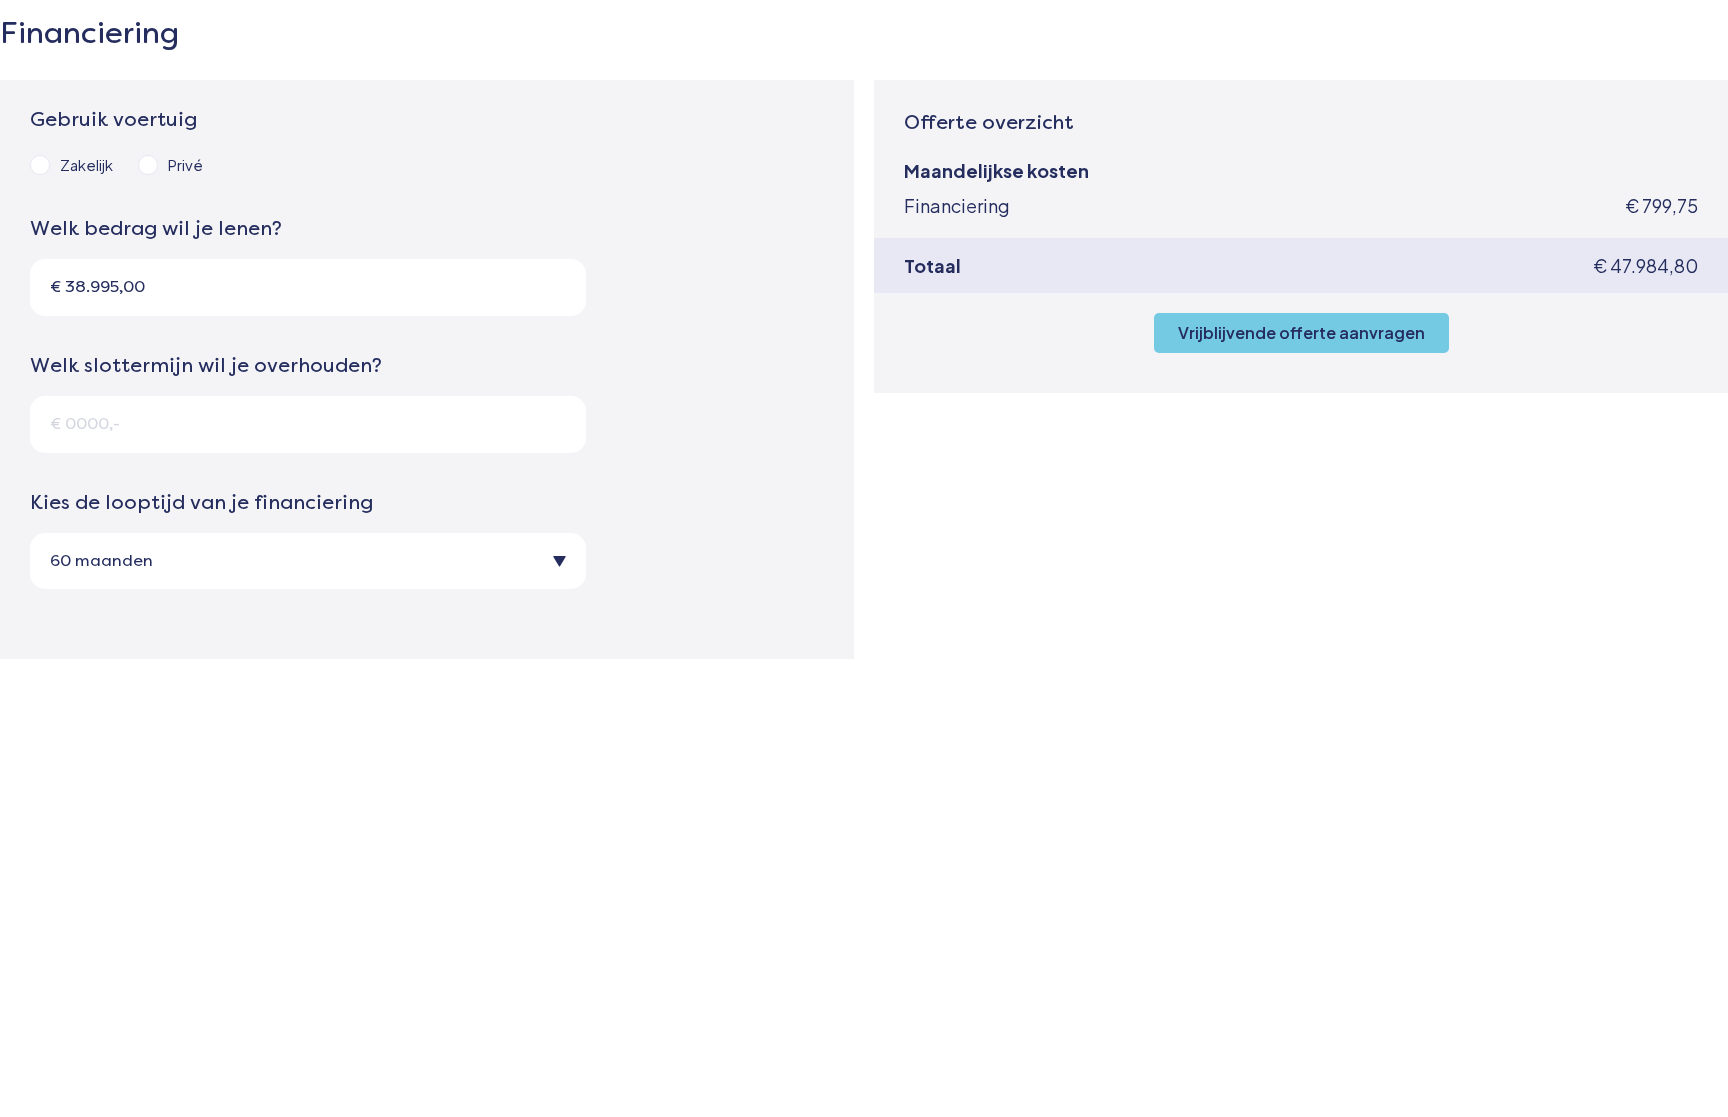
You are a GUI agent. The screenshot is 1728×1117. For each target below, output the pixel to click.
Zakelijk (86, 164)
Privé (185, 164)
